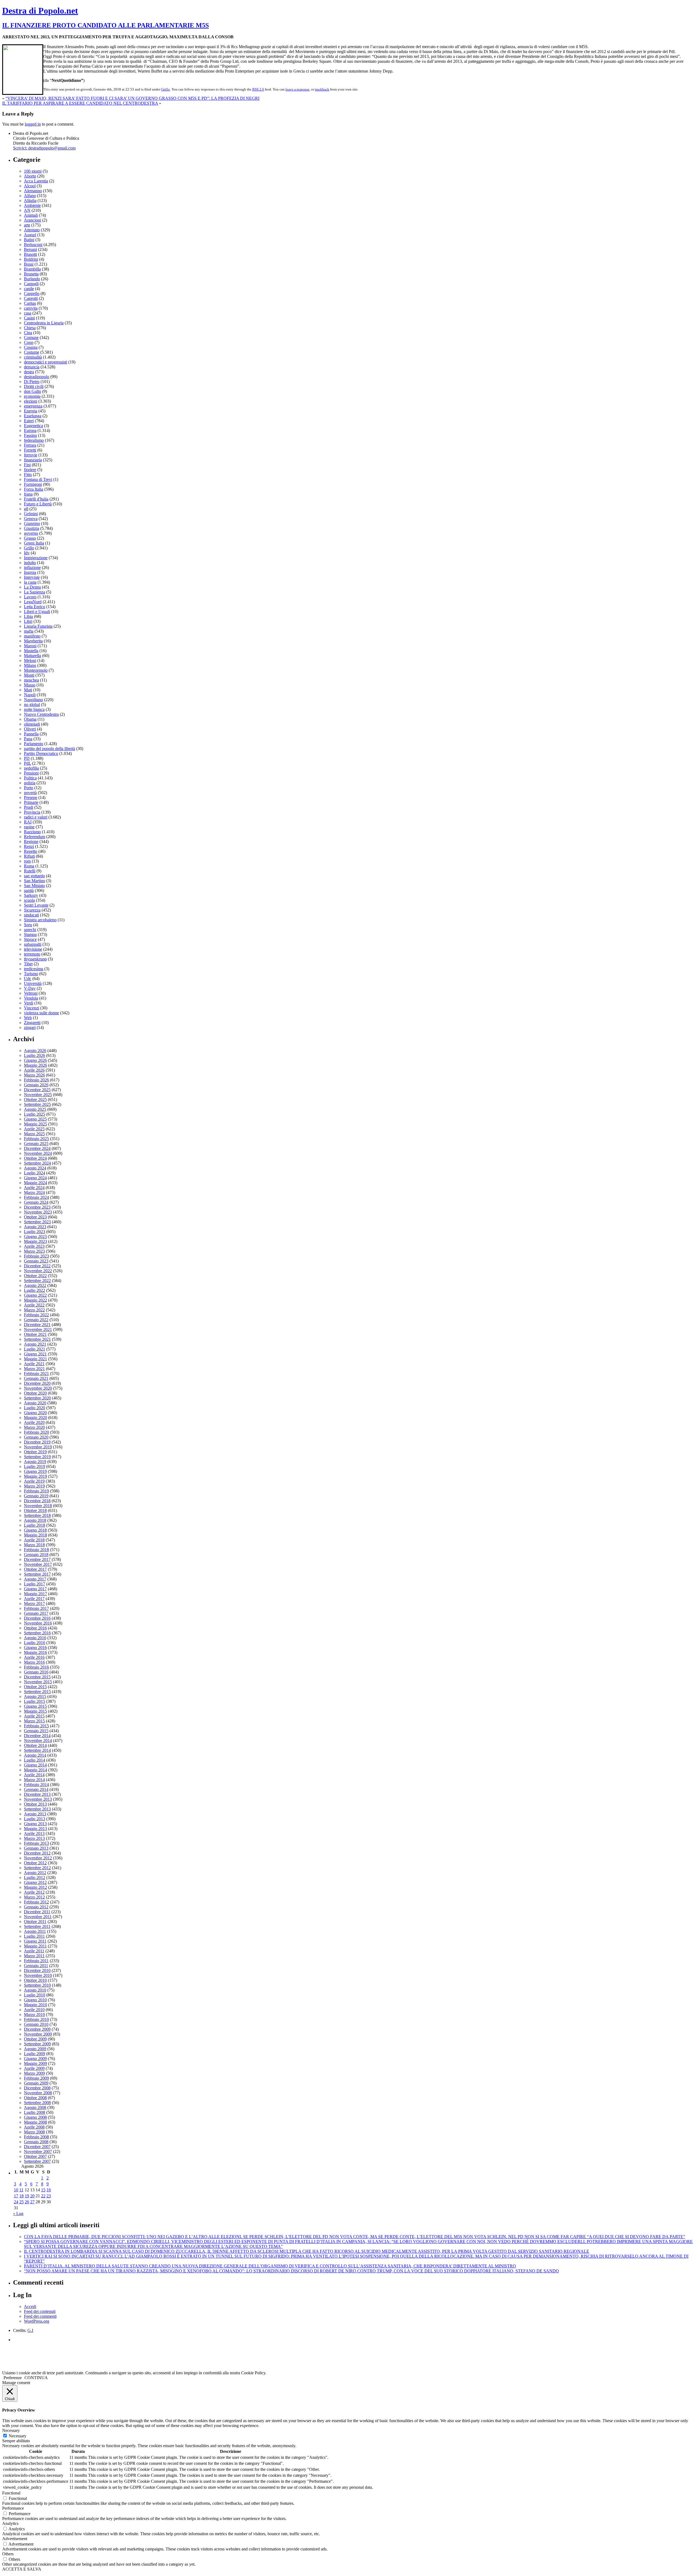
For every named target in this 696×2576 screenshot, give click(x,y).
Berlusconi (33, 245)
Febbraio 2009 (36, 2078)
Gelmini (31, 514)
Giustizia (32, 528)
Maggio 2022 (35, 1300)
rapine (29, 827)
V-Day (30, 988)
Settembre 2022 (37, 1281)
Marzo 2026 (34, 1075)
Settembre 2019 (37, 1457)
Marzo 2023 (34, 1251)
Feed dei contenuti (40, 2311)
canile (29, 289)
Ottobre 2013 (35, 1804)
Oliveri (30, 729)
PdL (27, 763)
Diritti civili (34, 386)
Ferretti (30, 450)
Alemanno (33, 191)
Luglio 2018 (35, 1525)
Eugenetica (33, 426)
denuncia (32, 367)
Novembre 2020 (38, 1388)
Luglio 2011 (34, 1936)
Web (28, 1018)
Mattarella (32, 656)
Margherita (33, 641)
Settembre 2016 (37, 1633)
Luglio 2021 (35, 1349)
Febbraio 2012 (36, 1902)
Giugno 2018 (35, 1530)
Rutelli (30, 871)
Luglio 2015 (35, 1701)
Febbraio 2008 (36, 2137)
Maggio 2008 (35, 2122)
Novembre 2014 (38, 1740)
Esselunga (33, 416)
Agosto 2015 (35, 1696)
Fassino (30, 435)
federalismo (34, 440)
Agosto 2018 (35, 1520)
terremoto (32, 954)
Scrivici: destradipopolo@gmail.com (44, 148)
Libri (28, 621)
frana (28, 494)
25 (21, 2202)
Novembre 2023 (38, 1212)
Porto (29, 788)
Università (33, 983)
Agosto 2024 (35, 1168)
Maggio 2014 (35, 1770)
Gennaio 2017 (36, 1613)
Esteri (29, 421)
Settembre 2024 (37, 1163)
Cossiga (31, 347)
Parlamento (34, 744)
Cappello (32, 293)
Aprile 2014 (34, 1775)
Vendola (31, 998)
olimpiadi (32, 724)
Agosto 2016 (35, 1638)
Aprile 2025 (34, 1129)
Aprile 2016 (34, 1657)
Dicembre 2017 (37, 1559)
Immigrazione (36, 558)
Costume (32, 352)
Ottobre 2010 (35, 1980)
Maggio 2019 (35, 1476)
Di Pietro (32, 382)
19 (27, 2196)
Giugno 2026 (35, 1060)
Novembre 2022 (38, 1271)
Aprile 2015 (34, 1716)
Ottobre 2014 (35, 1745)
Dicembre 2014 (37, 1736)
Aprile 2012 (34, 1892)
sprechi (30, 930)
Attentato (32, 230)
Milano (30, 665)
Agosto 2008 (35, 2107)
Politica (30, 778)
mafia (29, 631)
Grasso (30, 538)
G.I (30, 2330)
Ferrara (30, 445)
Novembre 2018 (38, 1506)
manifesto (32, 636)
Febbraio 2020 (36, 1432)
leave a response (297, 89)
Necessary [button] (11, 2430)
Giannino (32, 523)
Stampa (30, 934)
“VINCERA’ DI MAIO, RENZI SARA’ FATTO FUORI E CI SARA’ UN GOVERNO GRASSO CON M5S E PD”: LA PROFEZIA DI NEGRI (132, 98)
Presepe (31, 797)
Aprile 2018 (34, 1540)
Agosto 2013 (35, 1814)
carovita (31, 308)
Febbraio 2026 (36, 1080)
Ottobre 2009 (35, 2039)
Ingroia (30, 572)
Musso (30, 685)
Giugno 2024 (35, 1178)
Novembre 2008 (38, 2093)
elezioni (31, 401)
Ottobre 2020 (35, 1393)
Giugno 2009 (35, 2059)
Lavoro (30, 597)
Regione (31, 841)
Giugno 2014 (35, 1765)
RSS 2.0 (258, 89)
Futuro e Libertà (38, 504)
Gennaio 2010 (36, 2024)
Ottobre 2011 (35, 1922)
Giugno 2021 (35, 1354)
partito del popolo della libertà (49, 749)
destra (29, 372)
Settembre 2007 (37, 2161)
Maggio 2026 (35, 1065)
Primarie (31, 802)
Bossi (29, 264)
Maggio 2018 (35, 1535)
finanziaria (33, 460)
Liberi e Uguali (37, 612)
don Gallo (32, 391)
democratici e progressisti (46, 362)
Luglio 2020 (35, 1408)
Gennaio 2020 (36, 1437)
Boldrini (31, 259)
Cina (28, 333)
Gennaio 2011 (36, 1966)
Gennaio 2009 (36, 2083)
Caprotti (31, 298)
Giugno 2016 (35, 1648)
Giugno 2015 (35, 1706)
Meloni (30, 660)
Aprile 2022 (34, 1305)
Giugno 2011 (35, 1941)
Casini (29, 318)
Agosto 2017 (35, 1579)
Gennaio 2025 (36, 1144)
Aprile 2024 (34, 1188)
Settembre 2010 (37, 1985)
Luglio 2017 (35, 1584)
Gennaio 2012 (36, 1907)
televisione (33, 949)
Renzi (29, 846)
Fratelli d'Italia (36, 499)
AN (27, 210)
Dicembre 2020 (37, 1383)
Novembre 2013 (38, 1799)
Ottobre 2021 (35, 1334)
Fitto (28, 475)
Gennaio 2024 (36, 1202)
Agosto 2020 (35, 1403)
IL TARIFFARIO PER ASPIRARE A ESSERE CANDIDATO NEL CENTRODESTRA (80, 103)
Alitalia (30, 200)
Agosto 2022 (35, 1285)
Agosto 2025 (35, 1109)
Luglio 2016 (35, 1643)
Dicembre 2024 (37, 1148)
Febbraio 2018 (36, 1550)
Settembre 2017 (37, 1574)
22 (43, 2196)
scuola (29, 900)
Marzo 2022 (34, 1310)
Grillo (166, 89)
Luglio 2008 (35, 2112)
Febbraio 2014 (36, 1785)
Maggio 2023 (35, 1241)
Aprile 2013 (34, 1833)
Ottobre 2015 (35, 1687)
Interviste (32, 577)
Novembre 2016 (38, 1623)
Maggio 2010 (35, 2005)
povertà (30, 793)
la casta (30, 582)
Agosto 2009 (35, 2049)
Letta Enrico (35, 607)
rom (27, 861)
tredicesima (34, 969)
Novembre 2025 (38, 1095)
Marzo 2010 (34, 2015)
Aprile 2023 (34, 1246)
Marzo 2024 (34, 1192)
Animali (31, 215)
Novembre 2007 (38, 2152)
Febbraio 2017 (36, 1608)
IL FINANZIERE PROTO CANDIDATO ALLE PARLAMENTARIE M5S (105, 25)
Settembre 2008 (37, 2103)
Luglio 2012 (35, 1877)
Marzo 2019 (34, 1486)
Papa (28, 739)
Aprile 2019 (34, 1481)
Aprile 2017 (34, 1599)
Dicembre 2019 (37, 1442)
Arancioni (32, 220)
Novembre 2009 (38, 2034)
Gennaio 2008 (36, 2142)
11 (21, 2190)
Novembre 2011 (38, 1917)
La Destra (32, 587)
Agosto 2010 (35, 1990)
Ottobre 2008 (35, 2098)
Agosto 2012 (35, 1873)
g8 (26, 509)
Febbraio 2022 (36, 1315)
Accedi (30, 2306)
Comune (31, 337)
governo (31, 533)
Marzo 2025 (34, 1134)
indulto (30, 563)
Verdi (29, 1003)
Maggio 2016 (35, 1652)
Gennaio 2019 (36, 1496)
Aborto (30, 176)
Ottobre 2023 (35, 1217)
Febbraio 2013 (36, 1843)
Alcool (30, 186)
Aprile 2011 (34, 1951)
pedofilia (31, 768)
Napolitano (33, 700)
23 (49, 2196)
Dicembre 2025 (37, 1090)
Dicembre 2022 (37, 1266)
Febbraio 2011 (36, 1961)
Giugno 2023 (35, 1236)
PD (27, 758)
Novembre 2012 (38, 1858)
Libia (28, 616)
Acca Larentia (36, 181)
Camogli (31, 284)
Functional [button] (11, 2493)
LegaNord (33, 602)
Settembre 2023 (37, 1222)
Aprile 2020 (34, 1422)
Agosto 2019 (35, 1462)
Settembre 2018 (37, 1515)
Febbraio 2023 (36, 1256)
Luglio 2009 (35, 2054)
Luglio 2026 (35, 1055)
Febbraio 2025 (36, 1139)
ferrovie (31, 455)
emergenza (33, 406)
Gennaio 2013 (36, 1848)
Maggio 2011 (35, 1946)
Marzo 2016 (34, 1662)
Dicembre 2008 (37, 2088)
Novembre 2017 (38, 1564)
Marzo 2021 (34, 1369)
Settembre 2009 (37, 2044)
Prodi (29, 807)
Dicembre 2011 (37, 1912)
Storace (30, 939)
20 (32, 2196)
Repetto (31, 851)
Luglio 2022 (35, 1290)
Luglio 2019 (35, 1466)
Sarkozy (31, 895)
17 (16, 2196)
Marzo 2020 (34, 1427)
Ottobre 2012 (35, 1863)
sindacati (31, 915)
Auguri (30, 235)
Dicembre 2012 (37, 1853)
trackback (322, 89)
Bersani (30, 249)
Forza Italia (34, 489)
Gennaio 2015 (36, 1731)
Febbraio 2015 (36, 1726)
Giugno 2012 (35, 1882)
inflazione (32, 567)
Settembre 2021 (37, 1339)
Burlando (32, 279)
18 (21, 2196)
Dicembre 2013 (37, 1794)
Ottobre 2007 (35, 2156)
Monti (29, 675)
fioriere (30, 470)
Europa (30, 430)
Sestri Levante (36, 905)
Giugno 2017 (35, 1589)
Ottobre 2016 (35, 1628)
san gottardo (34, 876)
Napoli (30, 695)
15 (43, 2190)
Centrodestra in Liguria (44, 323)
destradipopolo (37, 377)
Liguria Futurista (38, 626)
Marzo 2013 (34, 1838)
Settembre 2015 (37, 1692)
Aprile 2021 (34, 1364)
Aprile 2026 (34, 1070)
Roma (29, 866)
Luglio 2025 (35, 1114)
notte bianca (34, 709)
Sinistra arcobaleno (40, 920)
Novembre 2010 (38, 1975)
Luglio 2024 (35, 1173)
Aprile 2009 (34, 2068)
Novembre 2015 (38, 1682)
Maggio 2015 (35, 1711)
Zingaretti (32, 1023)
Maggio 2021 (35, 1359)
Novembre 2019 (38, 1447)
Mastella (31, 651)
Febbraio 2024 (36, 1197)
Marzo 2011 (34, 1956)
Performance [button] (13, 2508)
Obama (30, 719)
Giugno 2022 (35, 1295)
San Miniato (34, 886)
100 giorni (33, 171)
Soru (28, 925)
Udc (28, 979)
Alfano (30, 196)
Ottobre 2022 (35, 1276)
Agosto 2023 (35, 1227)
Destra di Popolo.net (40, 11)
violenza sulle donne (41, 1013)
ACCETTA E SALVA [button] (22, 2569)
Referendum (35, 837)
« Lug (18, 2213)
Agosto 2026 (35, 1051)
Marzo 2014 (34, 1780)
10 (16, 2190)
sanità (29, 890)
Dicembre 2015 (37, 1677)
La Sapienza (35, 592)
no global (32, 704)
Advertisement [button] (15, 2539)
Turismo (31, 974)
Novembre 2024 (38, 1153)
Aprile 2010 (34, 2010)
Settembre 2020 (37, 1398)
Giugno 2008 (35, 2117)
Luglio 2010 (35, 1995)
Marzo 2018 (34, 1545)
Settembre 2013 (37, 1809)
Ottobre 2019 (35, 1452)
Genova (31, 519)
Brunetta (31, 274)
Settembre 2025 (37, 1104)
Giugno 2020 (35, 1413)
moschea (31, 680)
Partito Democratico (41, 753)
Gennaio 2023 (36, 1261)
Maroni (30, 646)
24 (16, 2202)
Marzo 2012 (34, 1897)
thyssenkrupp (35, 959)
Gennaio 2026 (36, 1085)
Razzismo (32, 832)
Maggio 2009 (35, 2063)
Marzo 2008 (34, 2132)
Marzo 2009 (34, 2073)
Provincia (32, 812)
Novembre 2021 (38, 1329)
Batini (29, 240)
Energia (31, 411)
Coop (29, 342)
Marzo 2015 (34, 1721)
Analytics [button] (10, 2523)
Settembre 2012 (37, 1868)
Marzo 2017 (34, 1603)
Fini (27, 465)
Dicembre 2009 (37, 2029)
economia (32, 396)
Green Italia (34, 543)
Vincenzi (32, 1008)
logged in (33, 124)
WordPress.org (37, 2321)
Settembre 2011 (37, 1926)
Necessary (18, 2436)
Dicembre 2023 (37, 1207)
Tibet (28, 964)
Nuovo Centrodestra (41, 714)
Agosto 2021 (35, 1344)
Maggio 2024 (35, 1183)
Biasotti (30, 254)
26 (27, 2202)
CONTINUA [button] (36, 2378)
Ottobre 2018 (35, 1511)
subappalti (33, 944)
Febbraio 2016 (36, 1667)
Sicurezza (32, 910)
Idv (27, 553)
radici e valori (36, 817)
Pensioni (31, 773)
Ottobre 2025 (35, 1099)
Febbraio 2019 (36, 1491)
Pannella (31, 734)
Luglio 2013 (35, 1819)
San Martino (35, 881)
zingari (30, 1027)
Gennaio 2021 (36, 1378)
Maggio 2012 (35, 1887)
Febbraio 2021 (36, 1373)
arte (27, 225)
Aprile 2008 (34, 2127)
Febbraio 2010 (36, 2019)
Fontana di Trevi (38, 479)
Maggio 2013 (35, 1829)
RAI (28, 822)
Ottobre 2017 (35, 1569)
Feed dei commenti (40, 2316)
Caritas (30, 303)
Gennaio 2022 (36, 1320)
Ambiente (32, 205)
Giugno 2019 (35, 1471)
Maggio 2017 (35, 1594)
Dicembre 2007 (37, 2147)
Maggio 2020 (35, 1418)
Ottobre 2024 (35, 1158)
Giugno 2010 (35, 2000)
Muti (28, 690)
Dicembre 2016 (37, 1618)
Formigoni (33, 484)
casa (28, 313)
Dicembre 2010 (37, 1970)
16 (49, 2190)
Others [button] (8, 2554)
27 (32, 2202)
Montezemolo (36, 670)
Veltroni (31, 993)
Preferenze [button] (13, 2378)
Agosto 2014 (35, 1755)
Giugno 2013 (35, 1824)
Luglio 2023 (35, 1232)
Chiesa (30, 328)
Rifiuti (29, 856)
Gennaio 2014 (36, 1789)
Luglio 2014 (35, 1760)
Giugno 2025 (35, 1119)
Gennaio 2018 (36, 1555)
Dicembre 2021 (37, 1325)
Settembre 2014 (37, 1750)
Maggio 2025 (35, 1124)
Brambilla (32, 269)
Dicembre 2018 (37, 1501)
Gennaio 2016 (36, 1672)
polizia (30, 783)
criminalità (33, 357)
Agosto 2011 (35, 1931)
